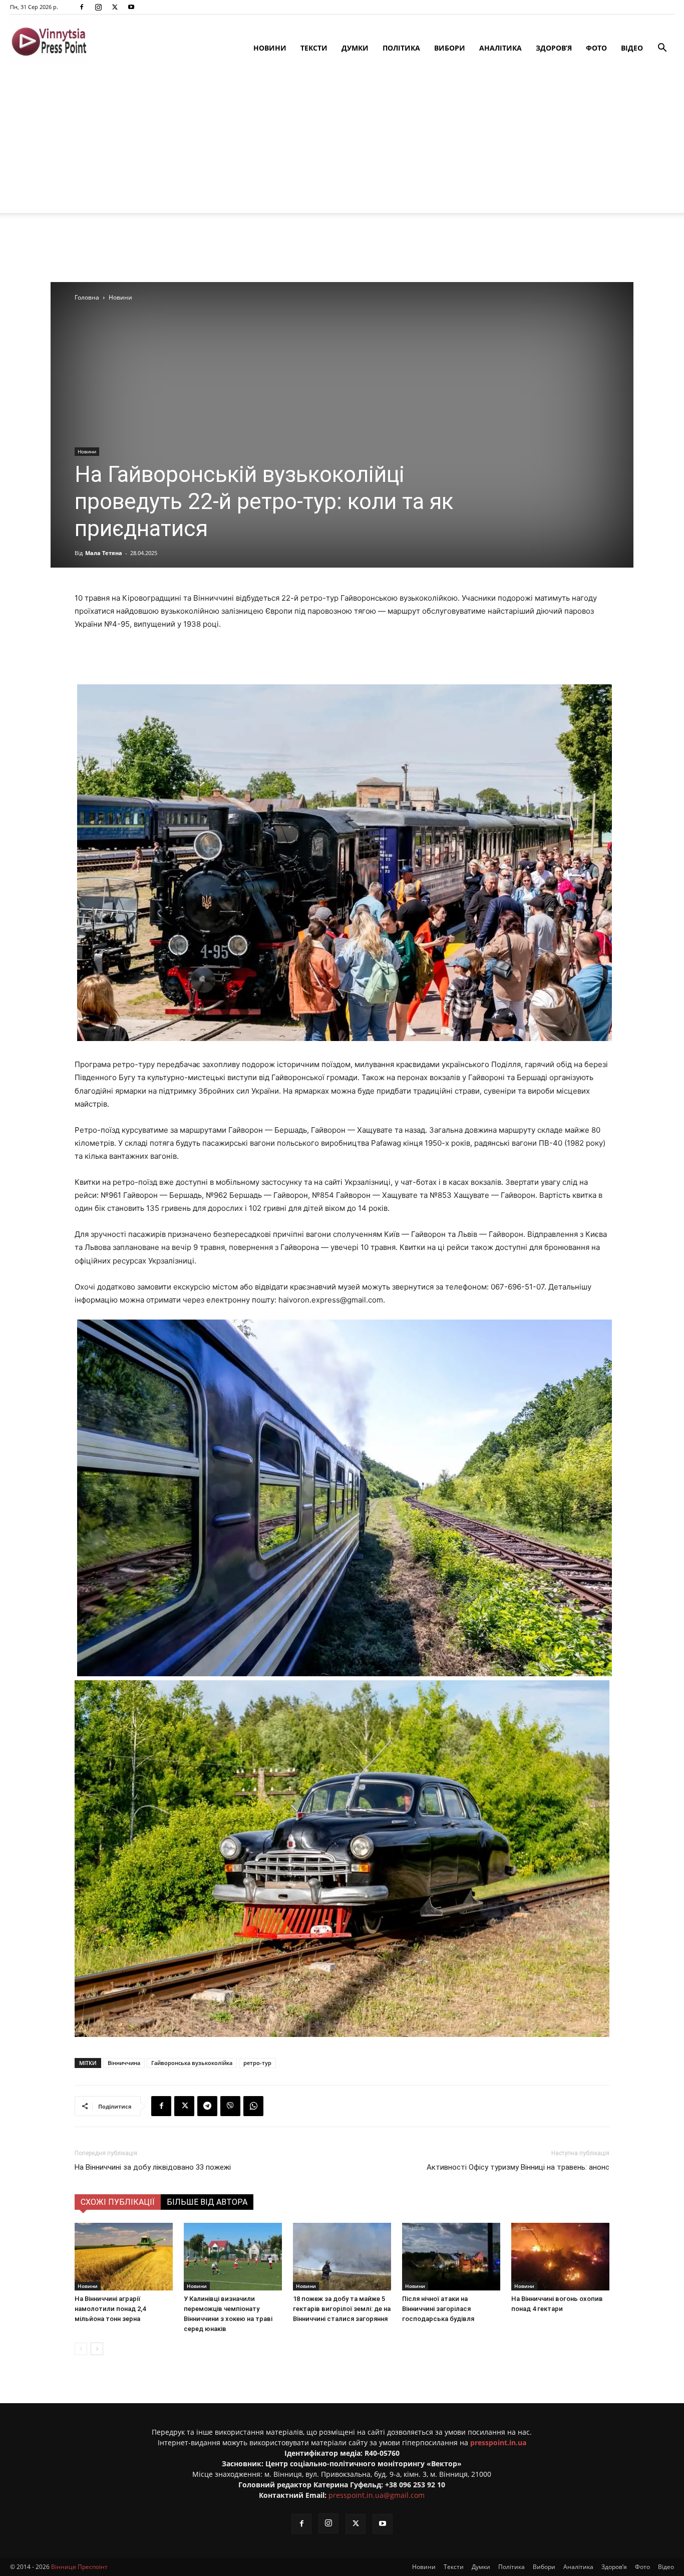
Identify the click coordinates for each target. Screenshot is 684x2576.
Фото (596, 48)
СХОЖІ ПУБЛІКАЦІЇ (118, 2202)
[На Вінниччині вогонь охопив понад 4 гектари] (560, 2257)
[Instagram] (98, 7)
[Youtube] (131, 7)
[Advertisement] (342, 143)
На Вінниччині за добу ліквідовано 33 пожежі (153, 2167)
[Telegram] (207, 2106)
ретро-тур (257, 2063)
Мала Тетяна (104, 553)
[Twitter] (115, 7)
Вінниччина (124, 2063)
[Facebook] (82, 7)
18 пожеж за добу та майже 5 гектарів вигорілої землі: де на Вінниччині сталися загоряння (342, 2309)
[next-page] (97, 2349)
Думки (355, 48)
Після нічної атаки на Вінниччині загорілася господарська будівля (438, 2309)
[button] (662, 49)
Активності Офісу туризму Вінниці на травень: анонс (518, 2167)
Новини (270, 48)
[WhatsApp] (253, 2106)
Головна (87, 297)
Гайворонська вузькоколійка (192, 2063)
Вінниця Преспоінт (79, 2567)
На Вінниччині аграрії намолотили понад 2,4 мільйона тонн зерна (110, 2309)
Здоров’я (554, 48)
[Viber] (230, 2106)
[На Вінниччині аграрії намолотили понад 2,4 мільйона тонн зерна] (124, 2257)
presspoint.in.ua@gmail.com (377, 2495)
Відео (632, 48)
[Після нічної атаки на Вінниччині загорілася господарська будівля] (451, 2257)
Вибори (450, 48)
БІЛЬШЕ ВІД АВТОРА (207, 2202)
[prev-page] (81, 2349)
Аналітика (500, 48)
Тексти (314, 48)
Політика (401, 48)
